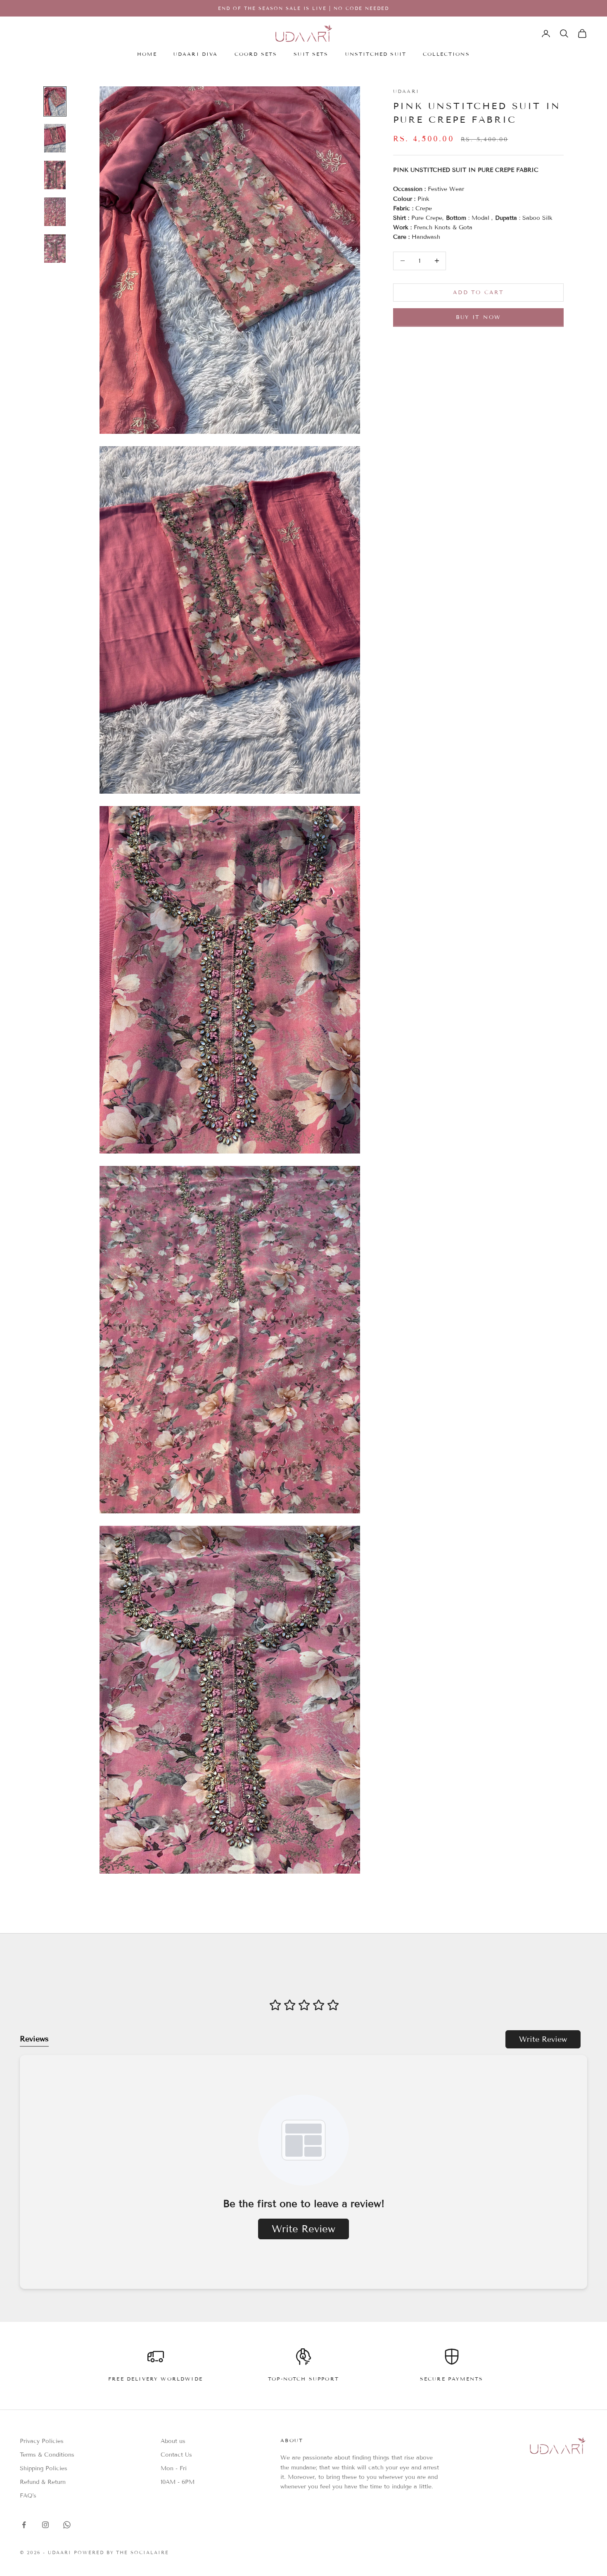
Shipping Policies (44, 2468)
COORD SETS (256, 54)
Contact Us (176, 2455)
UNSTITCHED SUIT (376, 54)
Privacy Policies (42, 2441)
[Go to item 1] (55, 101)
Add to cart (478, 292)
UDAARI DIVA (196, 54)
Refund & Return (43, 2482)
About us (173, 2441)
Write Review (543, 2039)
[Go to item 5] (55, 249)
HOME (147, 54)
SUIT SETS (311, 54)
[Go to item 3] (55, 175)
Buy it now (478, 317)
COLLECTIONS (446, 54)
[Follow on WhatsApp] (67, 2525)
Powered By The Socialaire (122, 2552)
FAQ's (28, 2496)
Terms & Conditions (47, 2455)
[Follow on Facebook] (24, 2525)
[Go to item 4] (55, 212)
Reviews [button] (34, 2039)
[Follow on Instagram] (45, 2525)
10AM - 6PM (178, 2482)
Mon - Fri (174, 2468)
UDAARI (406, 91)
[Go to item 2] (55, 138)
